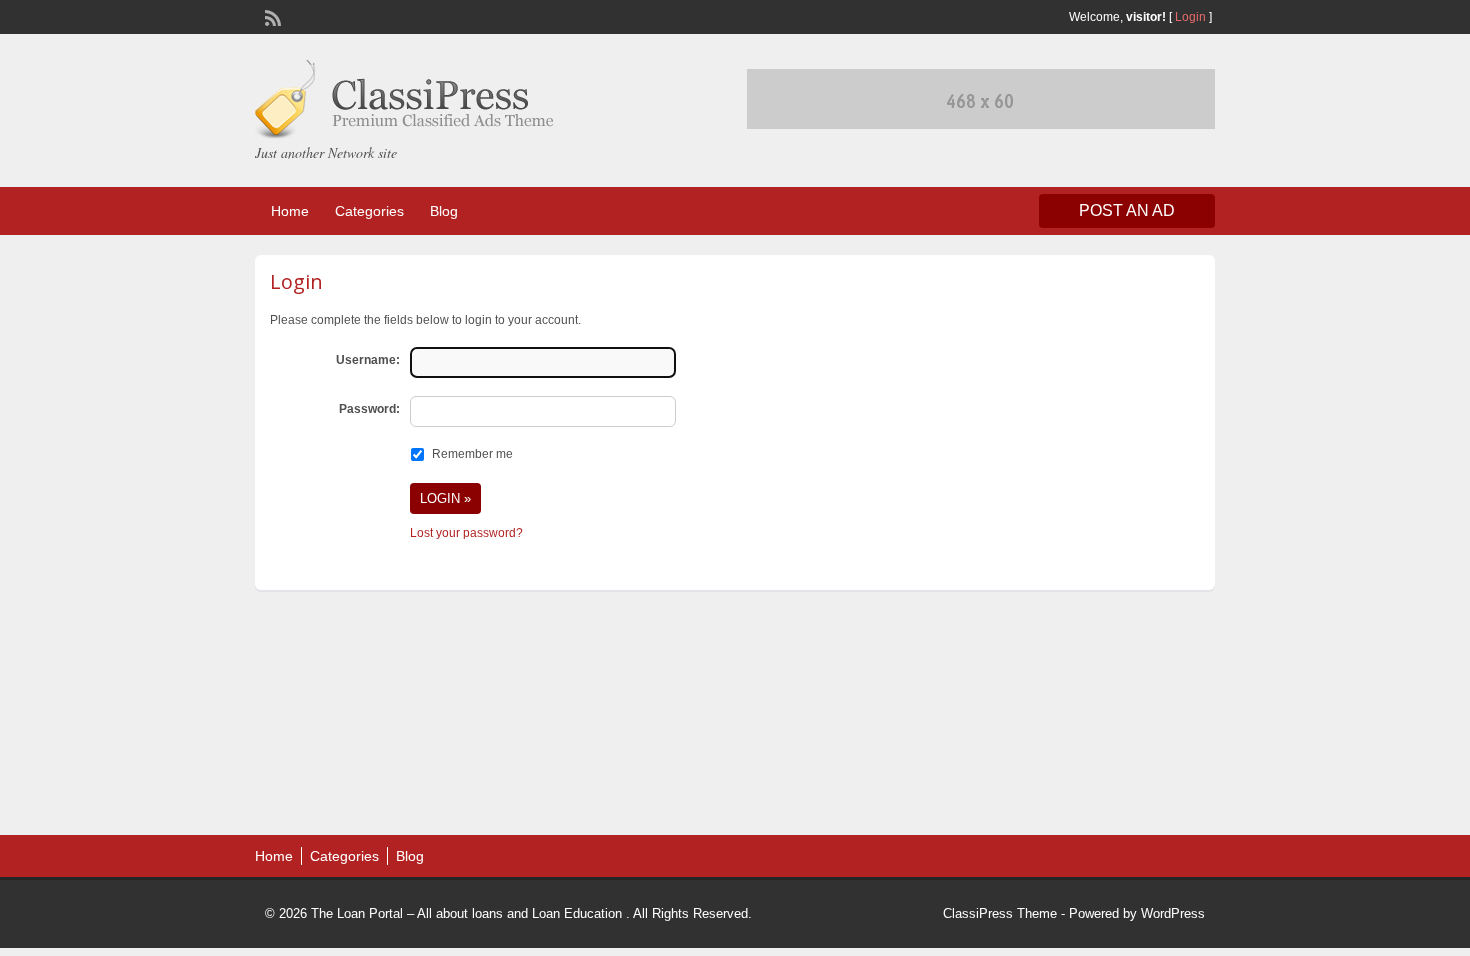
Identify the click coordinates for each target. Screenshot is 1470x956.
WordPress (1173, 913)
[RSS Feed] (271, 16)
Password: (369, 409)
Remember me (472, 454)
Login (1190, 17)
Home (290, 211)
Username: (368, 360)
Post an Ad (1127, 210)
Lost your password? (466, 533)
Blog (444, 211)
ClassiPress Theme (1000, 913)
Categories (369, 211)
